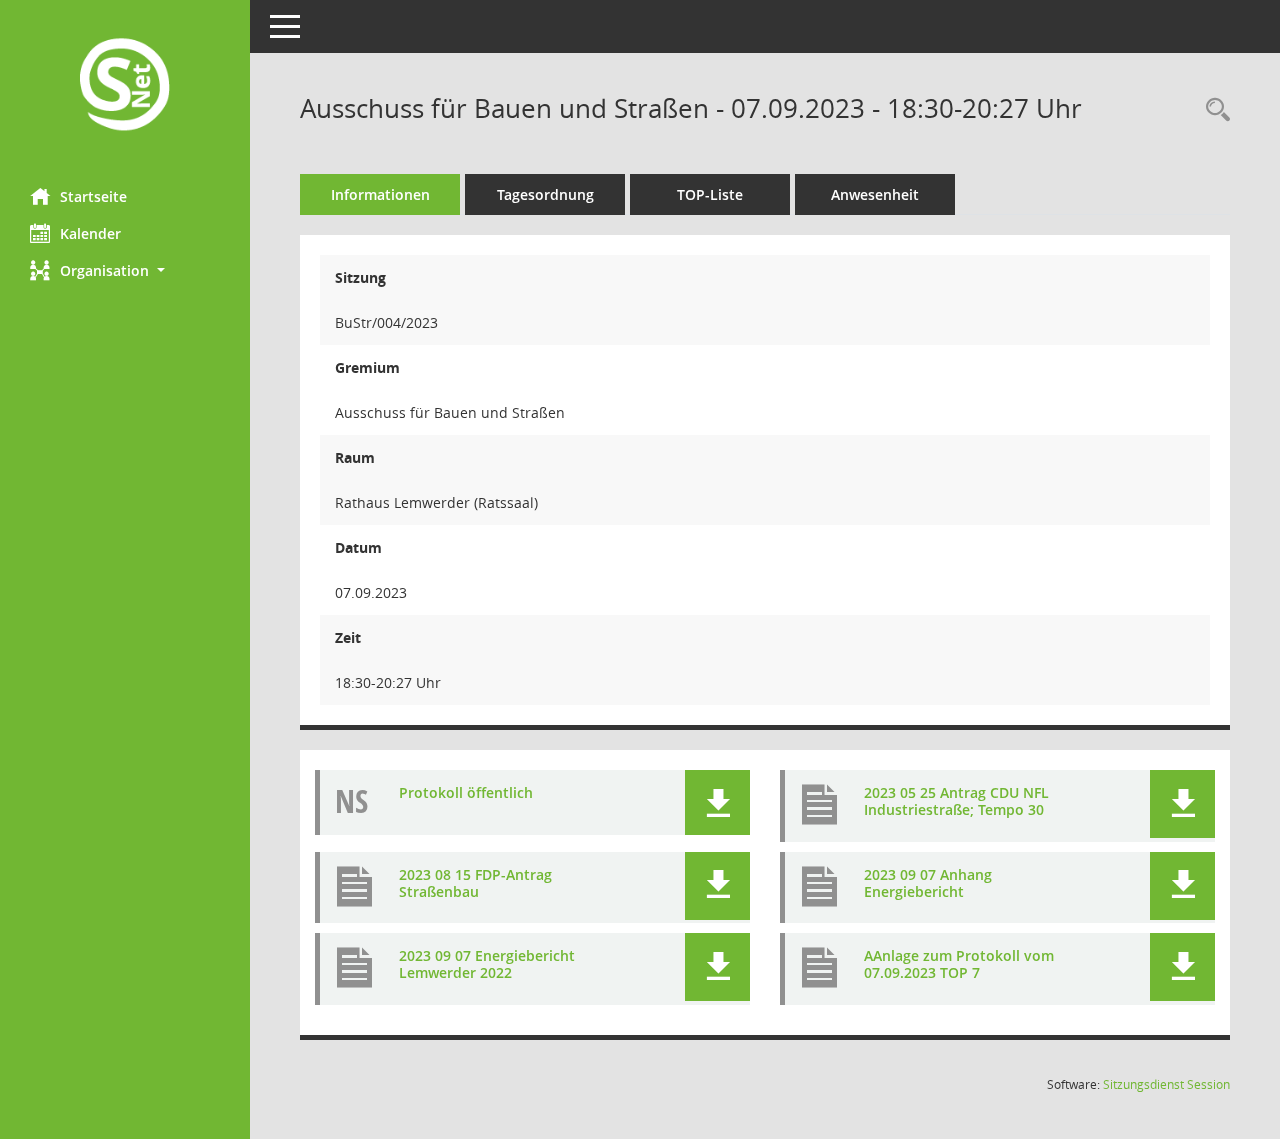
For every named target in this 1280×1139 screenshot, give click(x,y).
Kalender (90, 233)
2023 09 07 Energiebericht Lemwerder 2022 (487, 964)
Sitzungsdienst (1166, 1084)
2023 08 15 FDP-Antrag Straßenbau (475, 883)
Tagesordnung (545, 194)
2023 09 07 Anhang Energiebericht (928, 883)
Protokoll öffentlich (466, 792)
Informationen (380, 194)
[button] (125, 270)
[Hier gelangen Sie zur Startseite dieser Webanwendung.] (125, 86)
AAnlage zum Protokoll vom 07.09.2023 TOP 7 (959, 964)
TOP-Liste (710, 194)
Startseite (93, 196)
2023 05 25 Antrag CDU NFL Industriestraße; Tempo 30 (956, 801)
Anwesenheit (875, 194)
